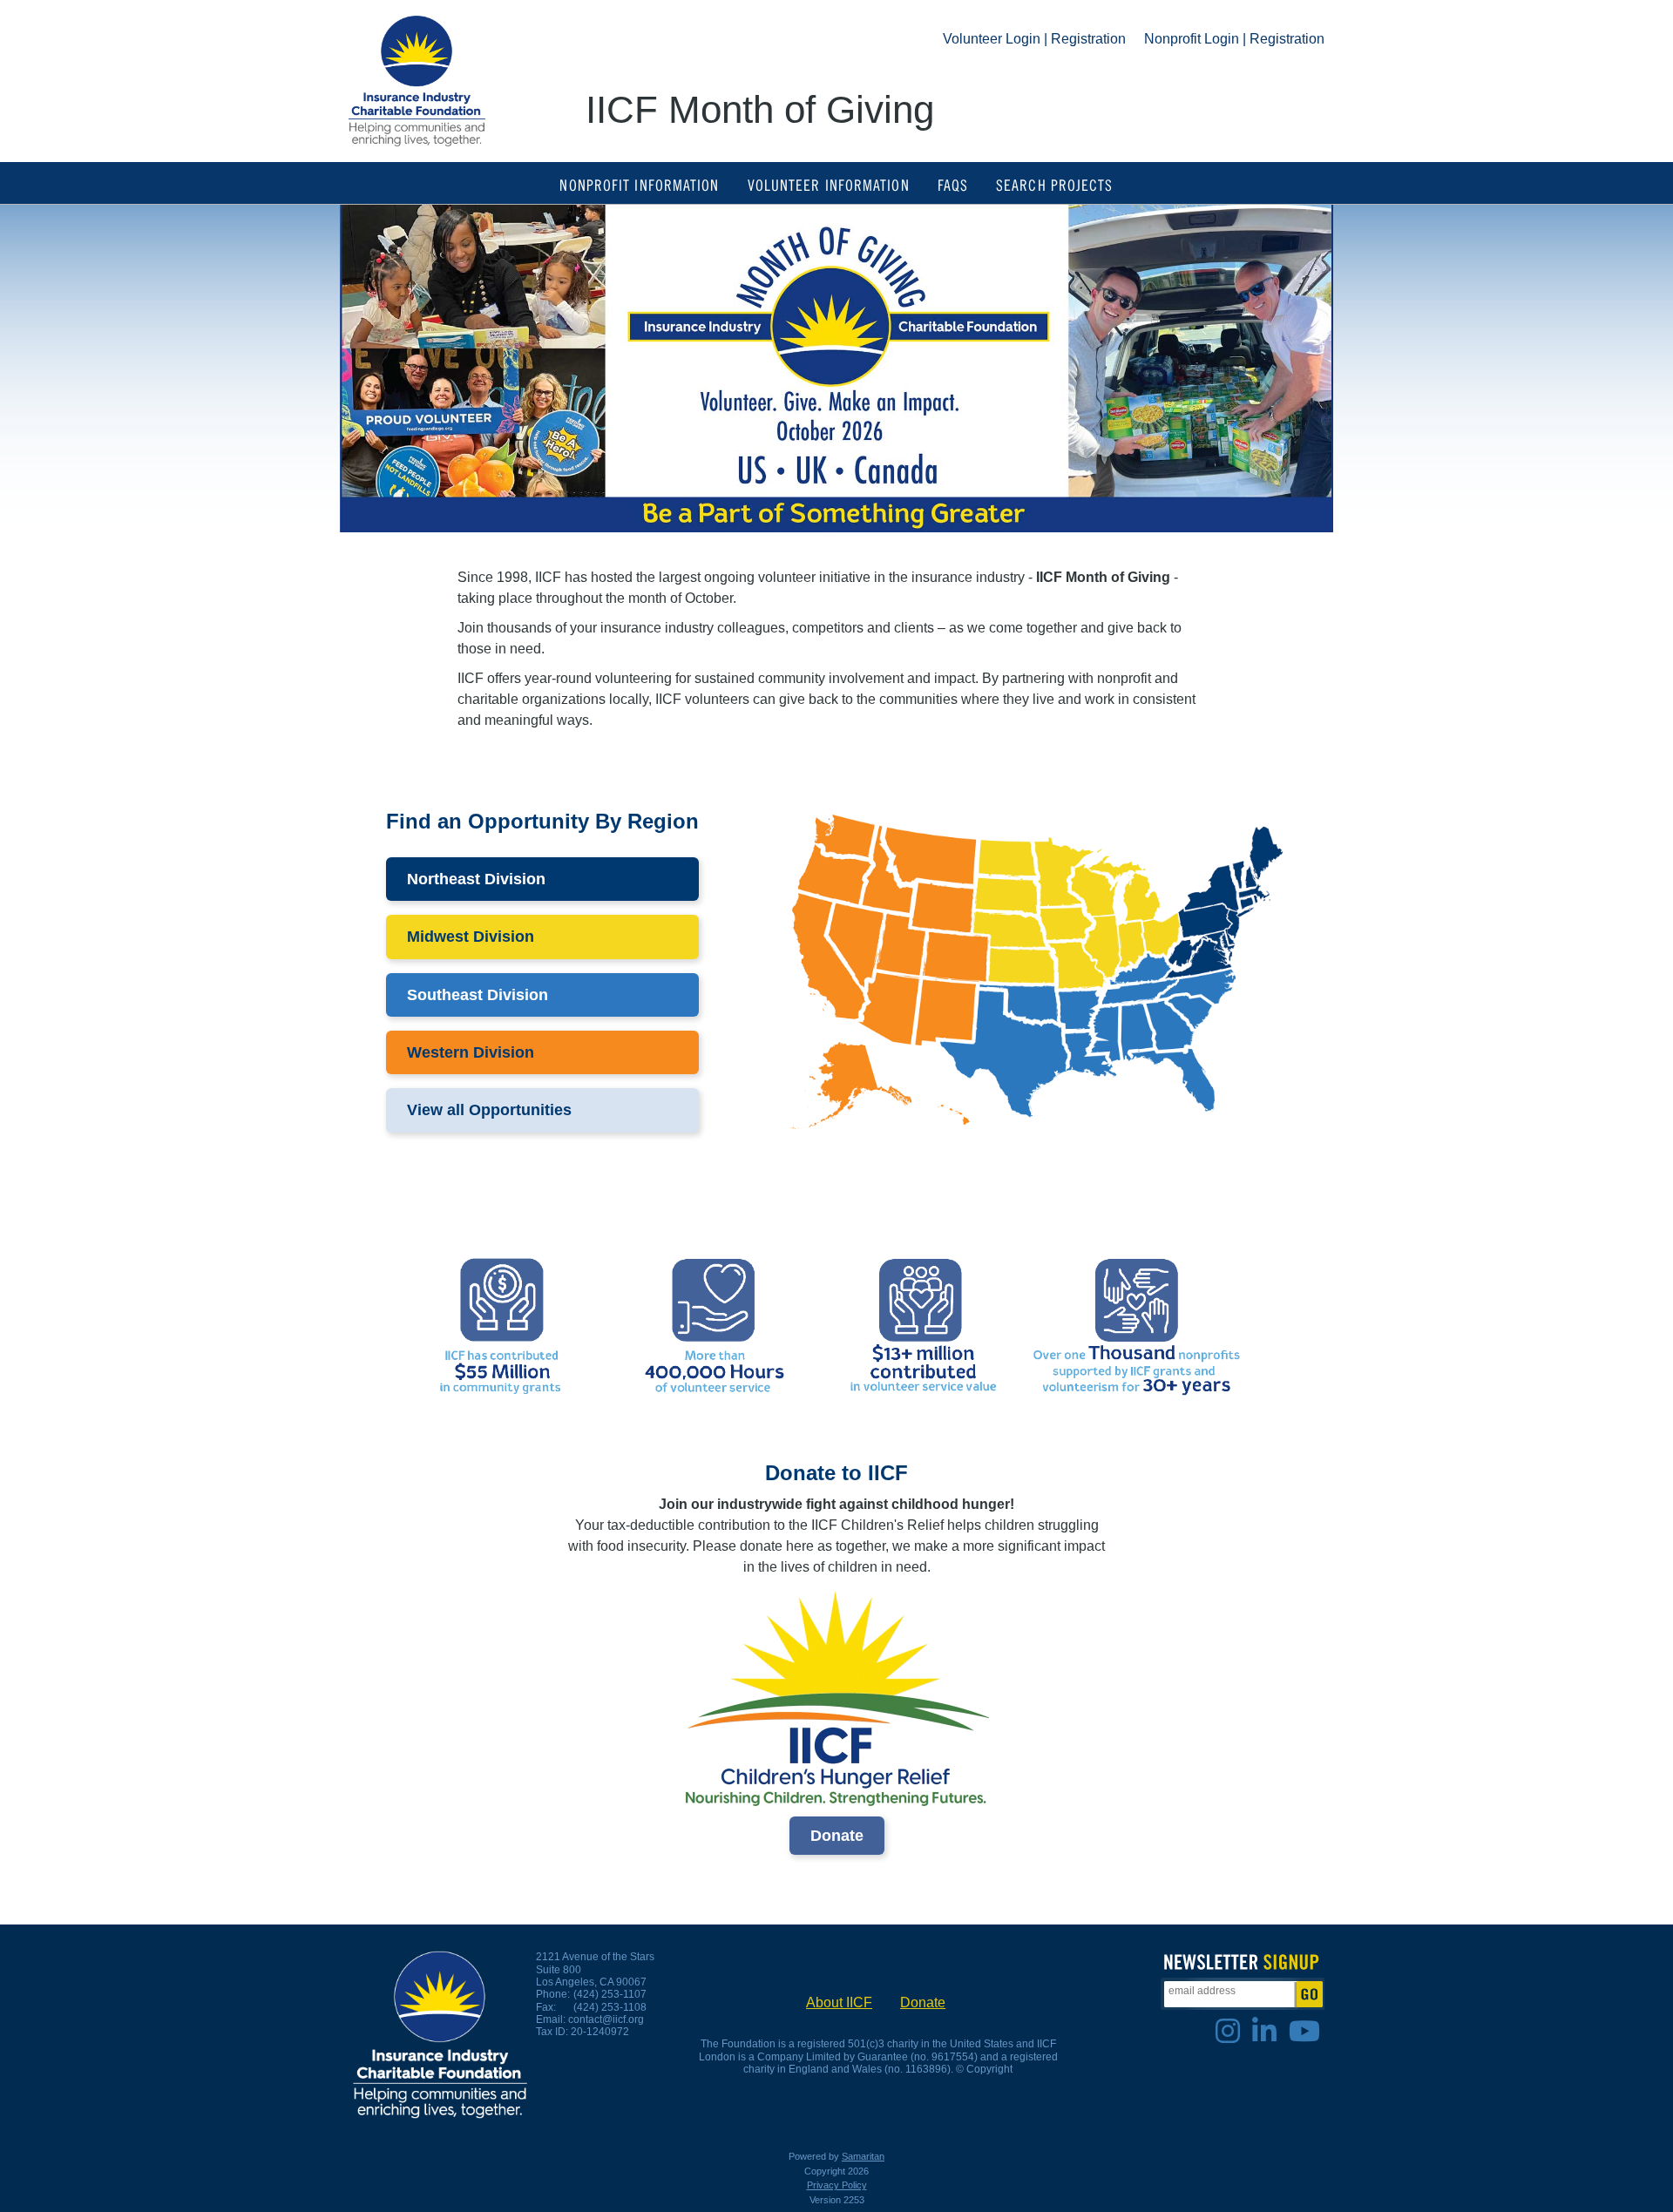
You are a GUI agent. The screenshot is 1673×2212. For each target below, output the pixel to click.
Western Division (471, 1052)
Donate (837, 1836)
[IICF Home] (417, 81)
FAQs (953, 184)
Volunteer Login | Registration (1034, 39)
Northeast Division (476, 879)
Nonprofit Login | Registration (1234, 39)
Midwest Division (471, 937)
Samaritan (863, 2156)
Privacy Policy (837, 2185)
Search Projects (1055, 184)
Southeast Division (478, 995)
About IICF (839, 2002)
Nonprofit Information (639, 184)
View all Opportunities (489, 1110)
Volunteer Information (829, 184)
